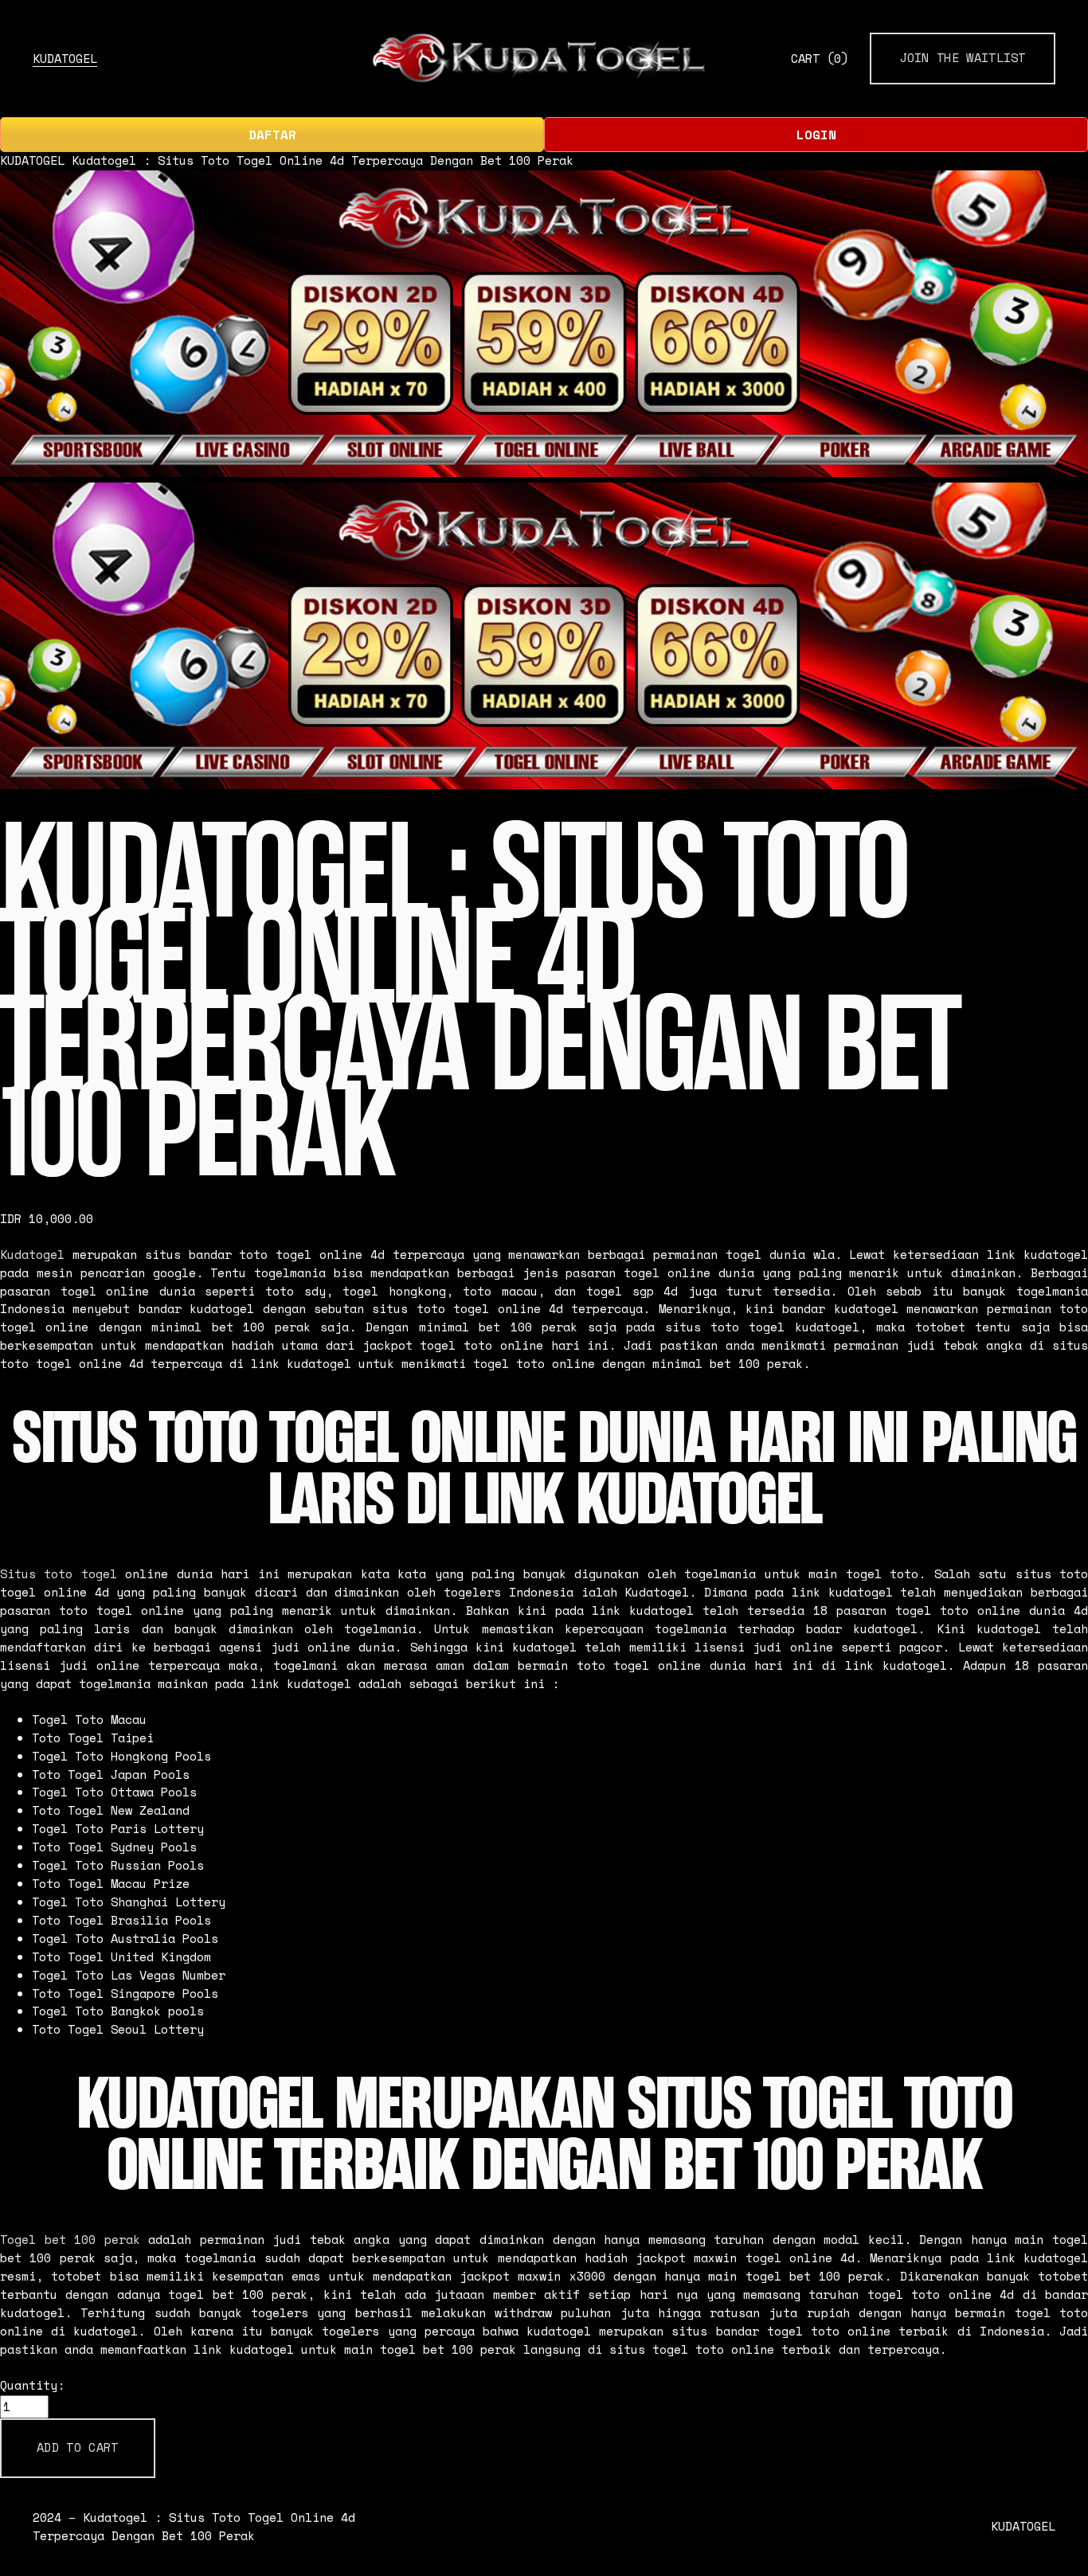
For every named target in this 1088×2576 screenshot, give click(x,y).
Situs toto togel (59, 1574)
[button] (78, 2448)
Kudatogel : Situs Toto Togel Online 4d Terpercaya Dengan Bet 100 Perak (323, 160)
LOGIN (816, 135)
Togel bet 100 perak (70, 2240)
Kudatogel (32, 1255)
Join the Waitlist (963, 58)
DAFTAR (272, 135)
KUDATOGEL (65, 59)
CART (820, 59)
